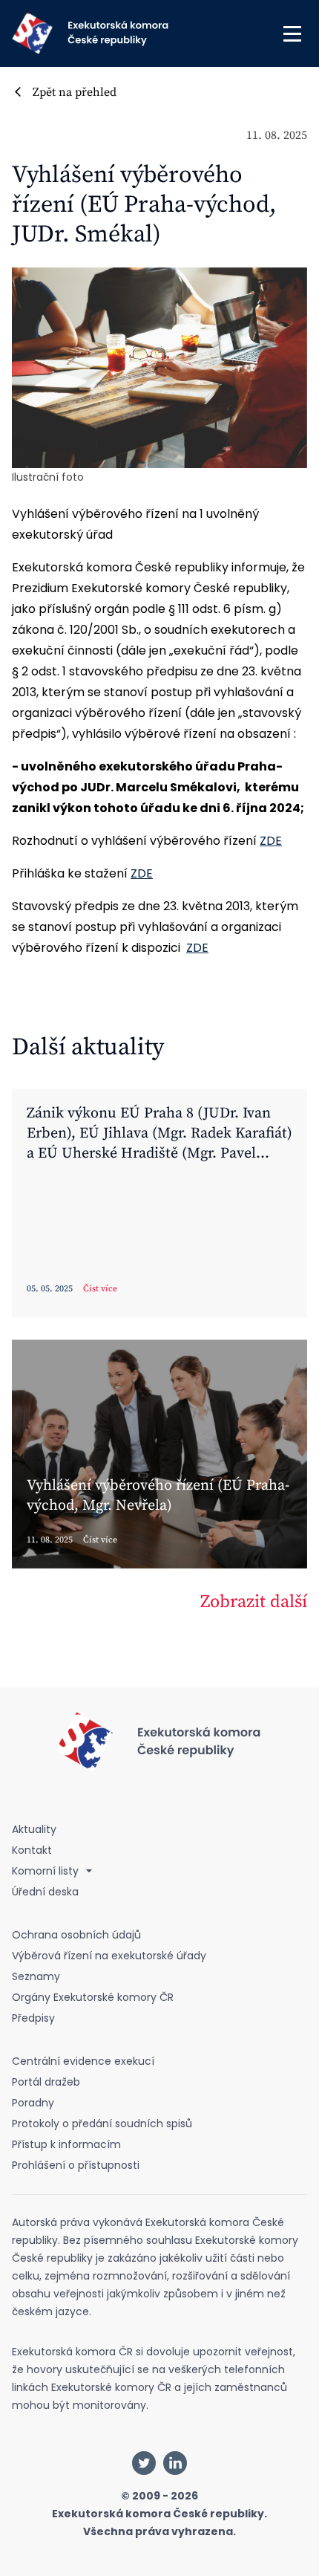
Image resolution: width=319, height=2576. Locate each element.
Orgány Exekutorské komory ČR (93, 1997)
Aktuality (34, 1829)
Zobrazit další (254, 1602)
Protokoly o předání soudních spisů (102, 2124)
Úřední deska (45, 1892)
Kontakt (32, 1850)
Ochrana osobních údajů (76, 1935)
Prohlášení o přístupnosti (76, 2165)
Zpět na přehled (75, 92)
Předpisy (33, 2018)
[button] (292, 33)
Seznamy (36, 1976)
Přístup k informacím (66, 2144)
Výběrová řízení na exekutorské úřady (109, 1956)
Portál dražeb (46, 2082)
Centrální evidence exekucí (83, 2061)
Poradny (33, 2103)
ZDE (271, 841)
